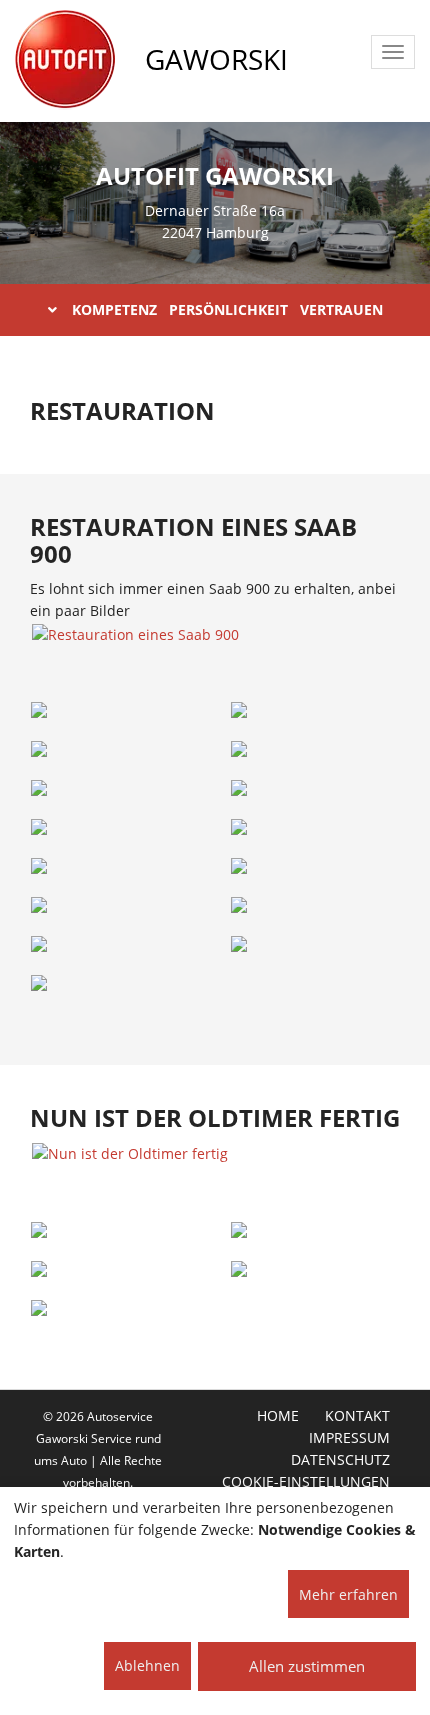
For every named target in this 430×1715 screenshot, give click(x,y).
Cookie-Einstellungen (306, 1482)
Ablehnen (147, 1665)
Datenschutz (340, 1460)
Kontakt (357, 1416)
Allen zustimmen (307, 1666)
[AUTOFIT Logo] (65, 60)
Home (278, 1416)
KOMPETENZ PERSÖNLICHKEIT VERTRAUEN (227, 309)
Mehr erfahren (348, 1594)
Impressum (349, 1438)
